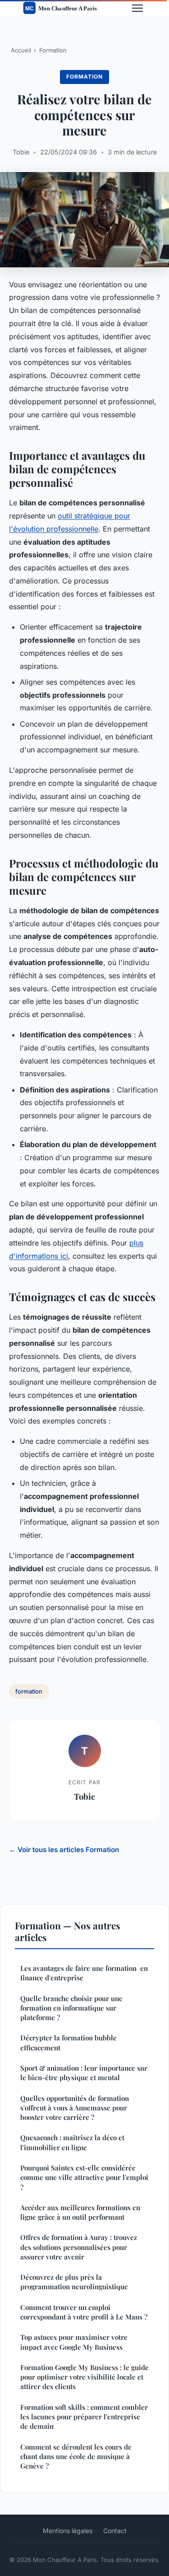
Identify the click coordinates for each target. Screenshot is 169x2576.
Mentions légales (68, 2531)
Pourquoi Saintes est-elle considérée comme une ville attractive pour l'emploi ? (84, 2177)
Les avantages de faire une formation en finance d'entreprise (84, 1973)
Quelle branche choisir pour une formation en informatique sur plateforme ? (71, 2008)
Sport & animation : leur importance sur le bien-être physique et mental (84, 2073)
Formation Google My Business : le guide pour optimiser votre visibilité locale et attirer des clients (84, 2377)
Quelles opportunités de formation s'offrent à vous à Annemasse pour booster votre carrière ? (75, 2108)
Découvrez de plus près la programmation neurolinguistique (74, 2282)
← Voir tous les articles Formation (64, 1850)
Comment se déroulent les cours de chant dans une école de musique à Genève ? (76, 2457)
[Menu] (137, 8)
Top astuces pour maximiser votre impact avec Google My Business (74, 2342)
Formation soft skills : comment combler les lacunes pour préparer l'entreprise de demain (84, 2417)
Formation (53, 50)
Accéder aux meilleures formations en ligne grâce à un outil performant (80, 2212)
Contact (115, 2531)
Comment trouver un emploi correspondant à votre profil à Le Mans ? (84, 2312)
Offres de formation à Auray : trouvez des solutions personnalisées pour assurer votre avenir (79, 2247)
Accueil (21, 50)
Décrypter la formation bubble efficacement (69, 2042)
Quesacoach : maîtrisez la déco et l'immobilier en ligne (72, 2142)
